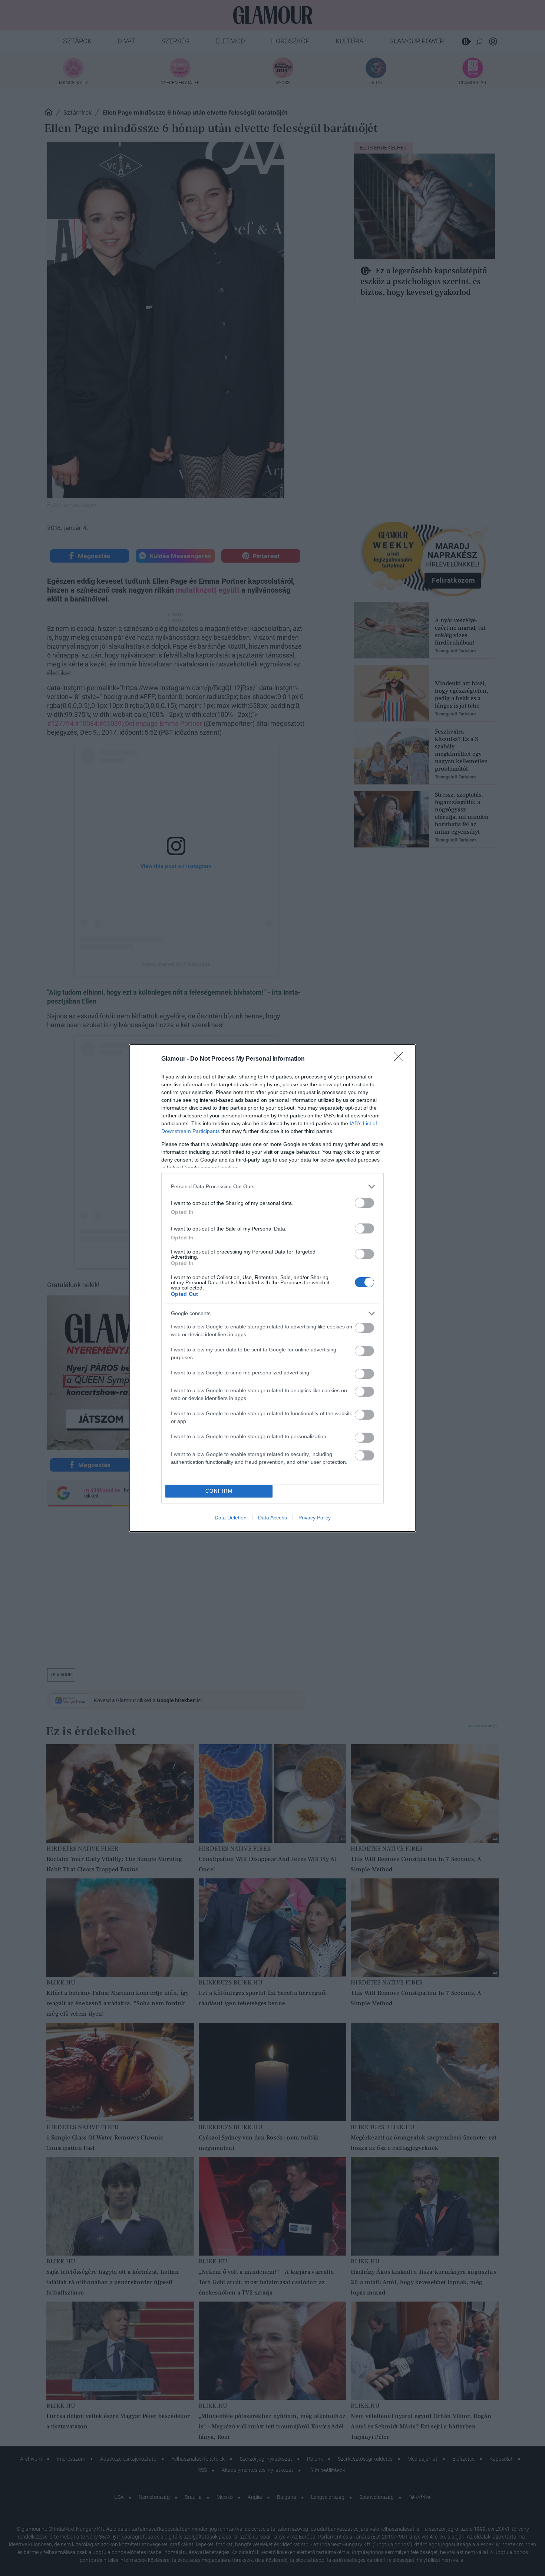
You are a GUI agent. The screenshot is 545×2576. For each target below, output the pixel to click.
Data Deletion (231, 1518)
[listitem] (272, 1187)
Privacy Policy (315, 1518)
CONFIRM (219, 1491)
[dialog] (272, 1288)
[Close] (401, 1059)
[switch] (364, 1203)
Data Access (272, 1518)
